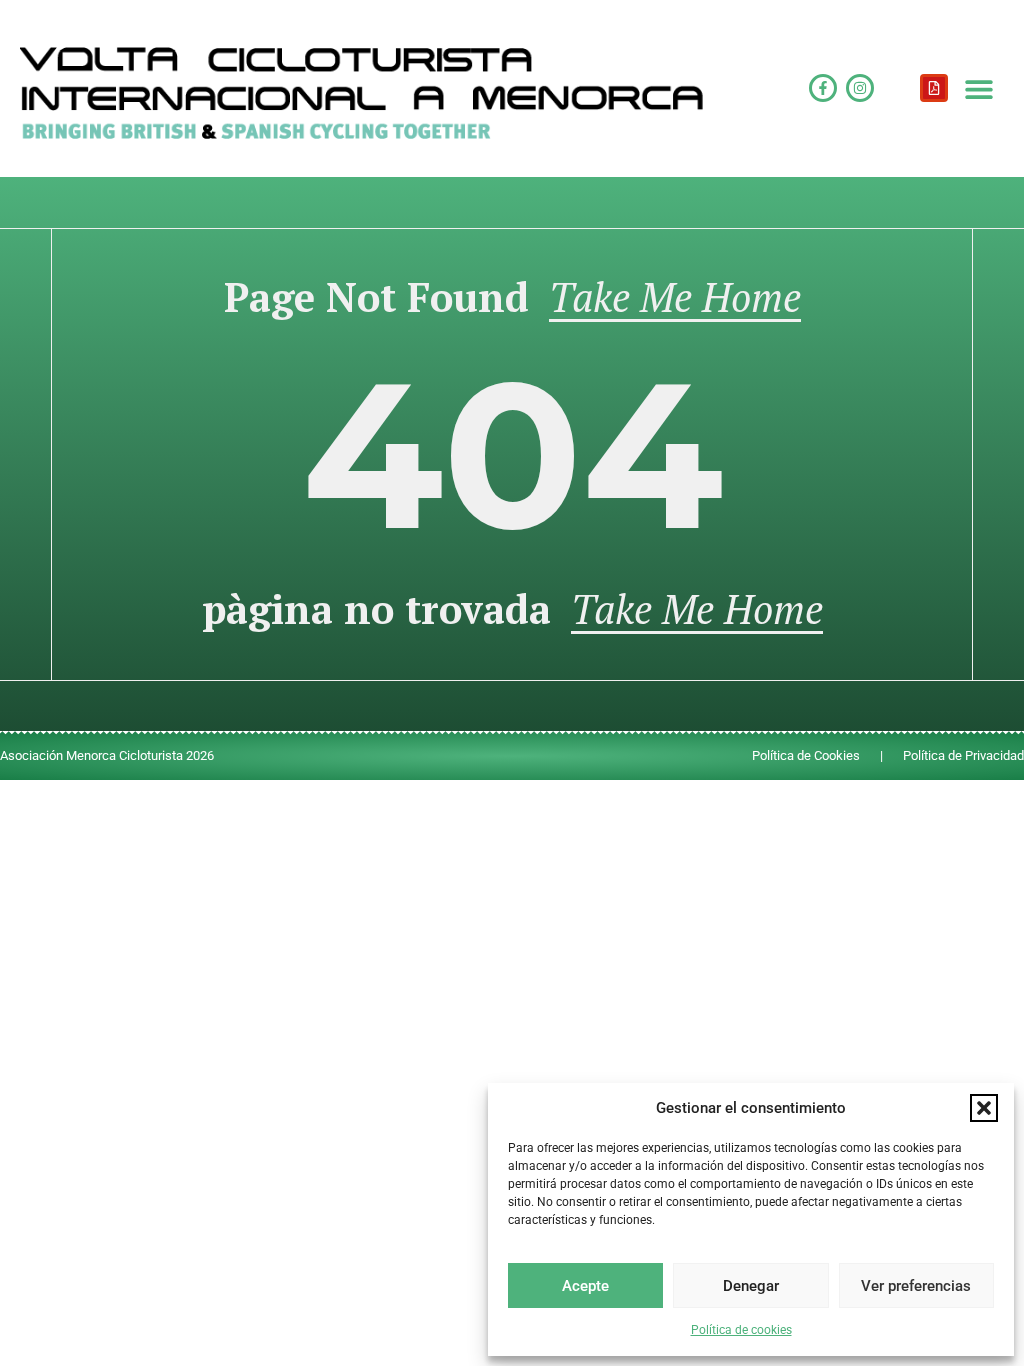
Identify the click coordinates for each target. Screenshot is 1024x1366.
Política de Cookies (806, 755)
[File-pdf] (934, 88)
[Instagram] (860, 88)
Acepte (585, 1286)
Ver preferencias (916, 1286)
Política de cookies (741, 1330)
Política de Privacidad (963, 755)
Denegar (751, 1286)
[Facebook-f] (823, 88)
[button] (984, 1108)
